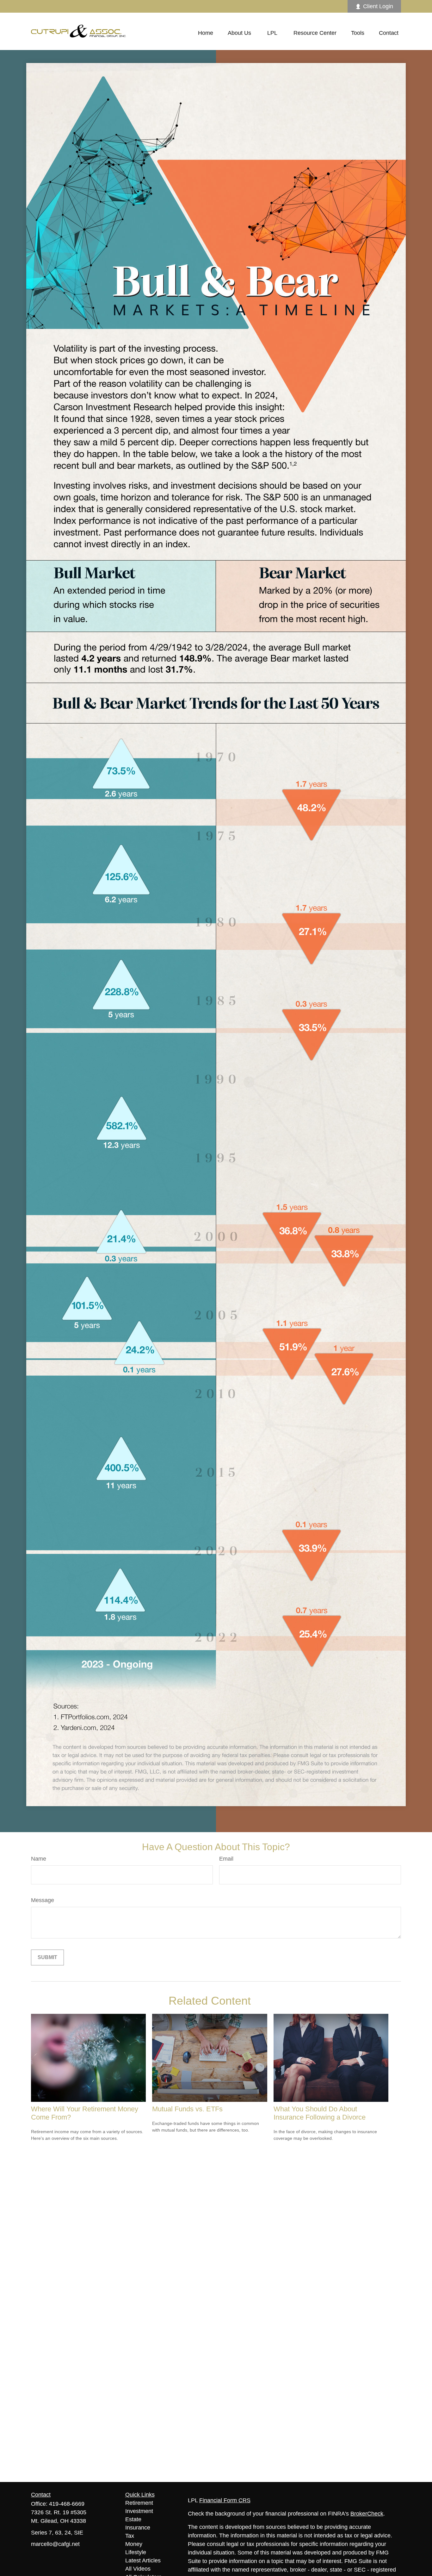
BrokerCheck (367, 2514)
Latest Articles (143, 2560)
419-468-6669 (67, 2504)
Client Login (378, 6)
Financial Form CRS (225, 2500)
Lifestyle (136, 2552)
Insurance (138, 2528)
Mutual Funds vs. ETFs (187, 2109)
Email (226, 1859)
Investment (139, 2511)
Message (43, 1900)
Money (134, 2544)
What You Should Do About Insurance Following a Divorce (320, 2113)
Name (39, 1859)
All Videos (138, 2569)
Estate (133, 2519)
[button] (206, 33)
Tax (130, 2536)
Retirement (139, 2503)
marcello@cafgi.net (55, 2544)
